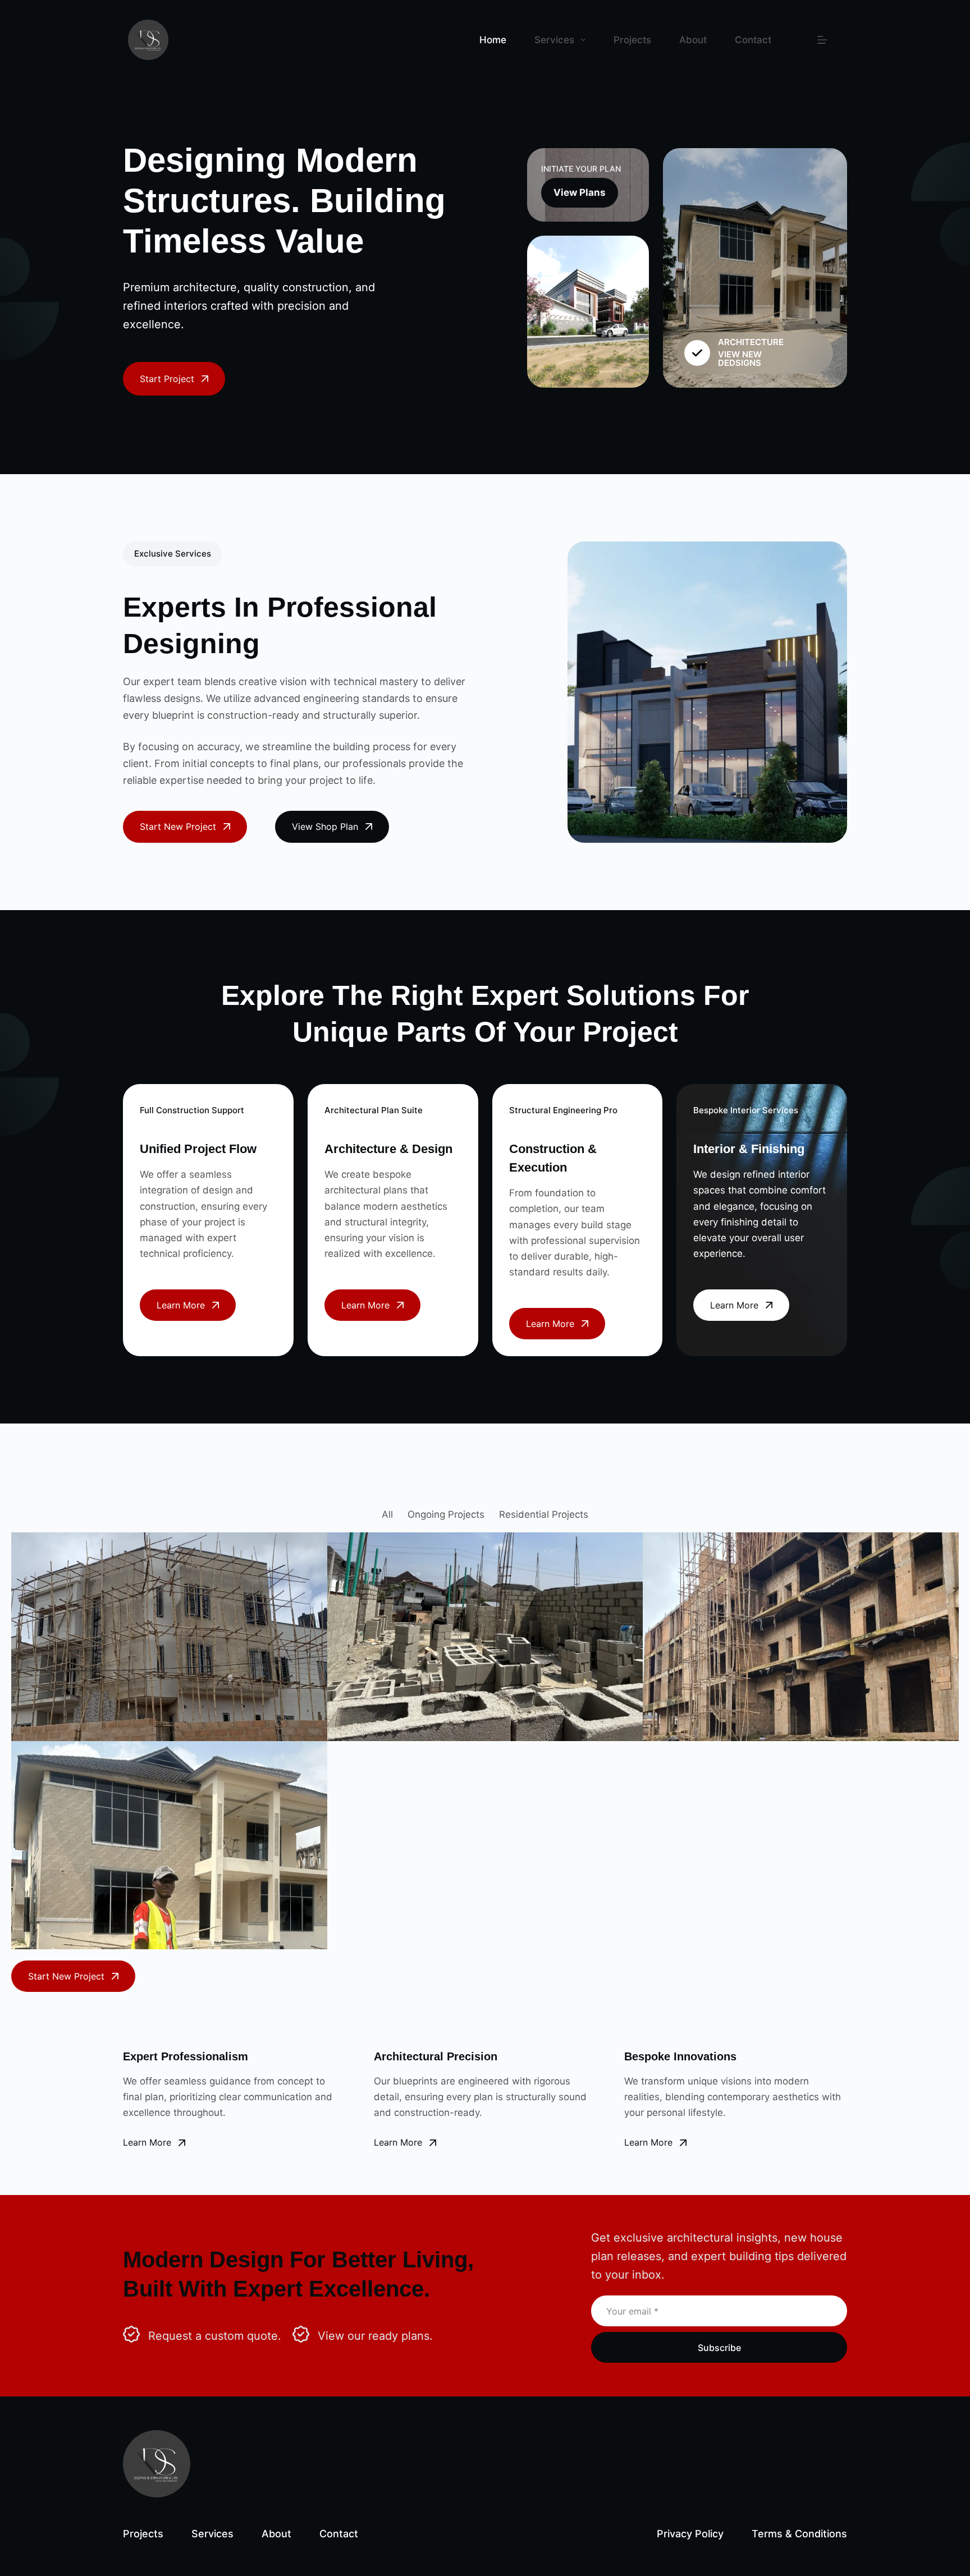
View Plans (580, 192)
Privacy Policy (690, 2534)
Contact (753, 40)
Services (554, 40)
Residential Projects (544, 1514)
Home (493, 40)
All (387, 1514)
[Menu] (822, 40)
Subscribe (719, 2348)
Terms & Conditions (799, 2534)
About (693, 40)
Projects (632, 40)
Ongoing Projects (446, 1514)
